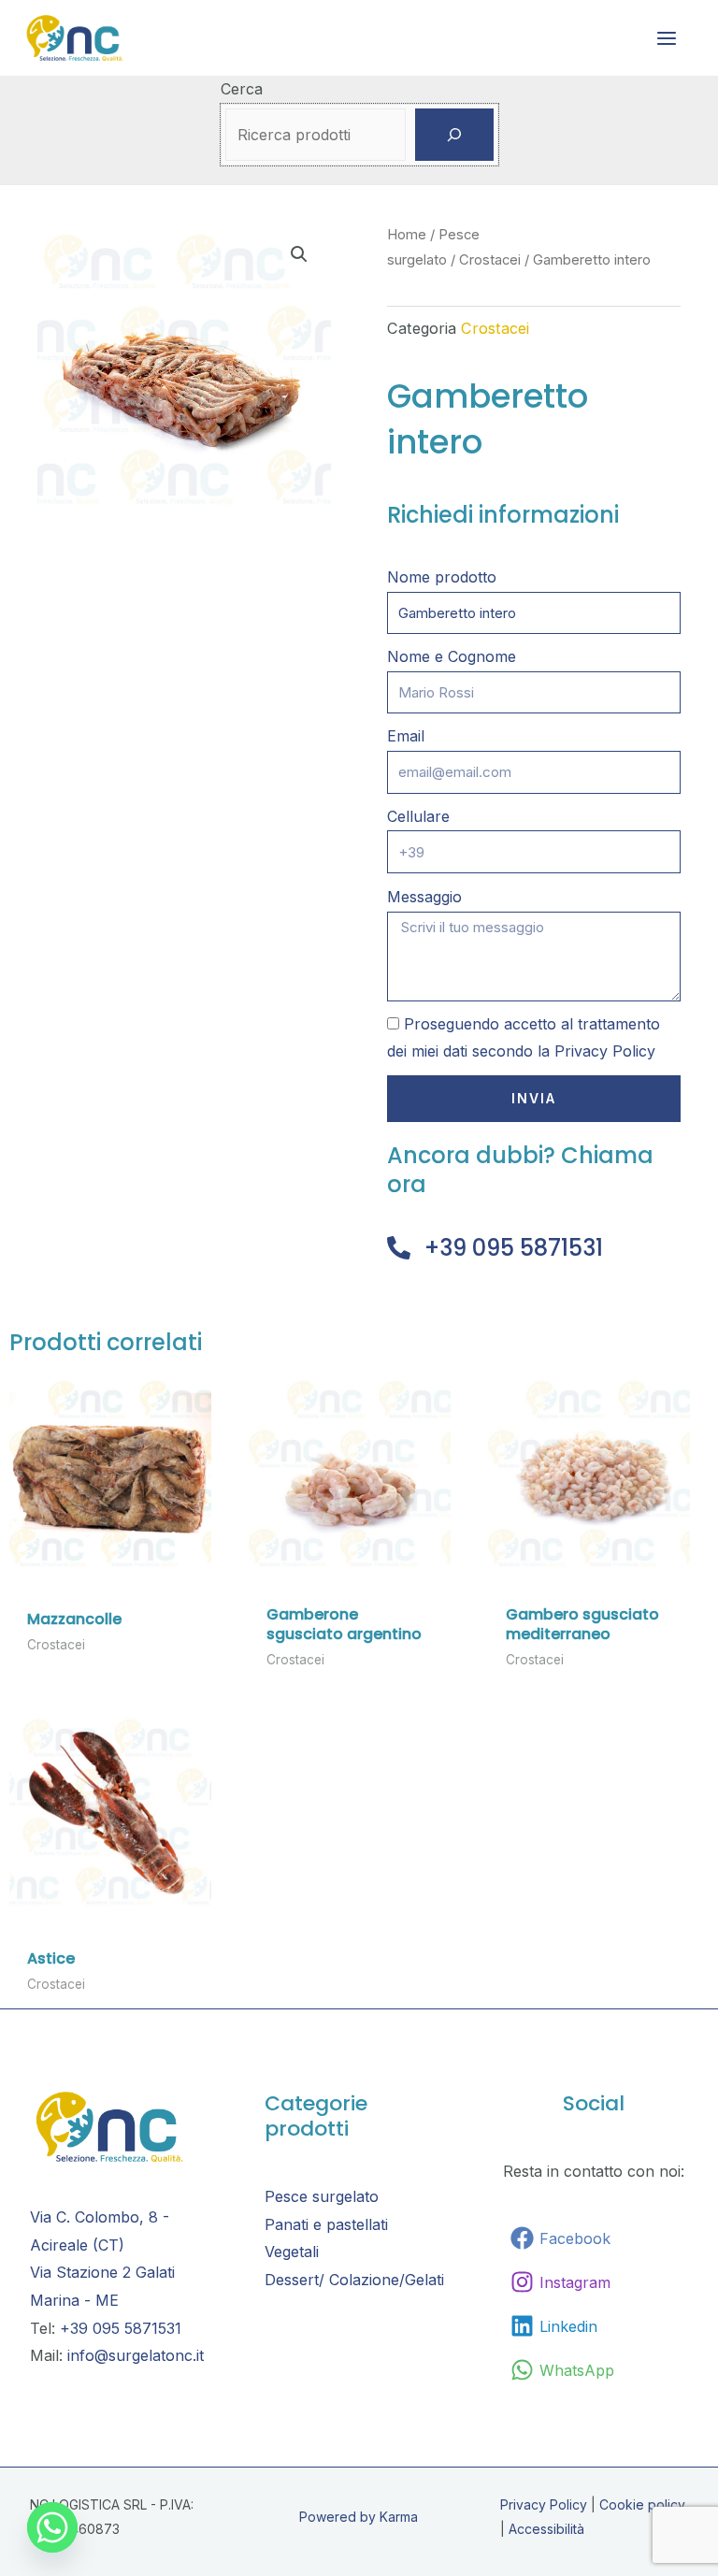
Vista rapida (110, 1558)
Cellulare (418, 816)
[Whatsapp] (52, 2527)
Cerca (242, 89)
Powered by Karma (359, 2517)
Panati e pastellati (326, 2224)
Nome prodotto (442, 577)
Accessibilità (546, 2529)
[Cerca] (454, 135)
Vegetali (292, 2252)
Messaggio (424, 897)
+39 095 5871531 (514, 1248)
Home (407, 235)
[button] (299, 254)
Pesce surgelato (322, 2196)
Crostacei (490, 260)
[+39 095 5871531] (399, 1248)
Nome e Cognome (452, 656)
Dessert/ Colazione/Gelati (354, 2280)
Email (406, 736)
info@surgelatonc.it (136, 2355)
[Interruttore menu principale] (667, 37)
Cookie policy (642, 2504)
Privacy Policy (605, 1051)
